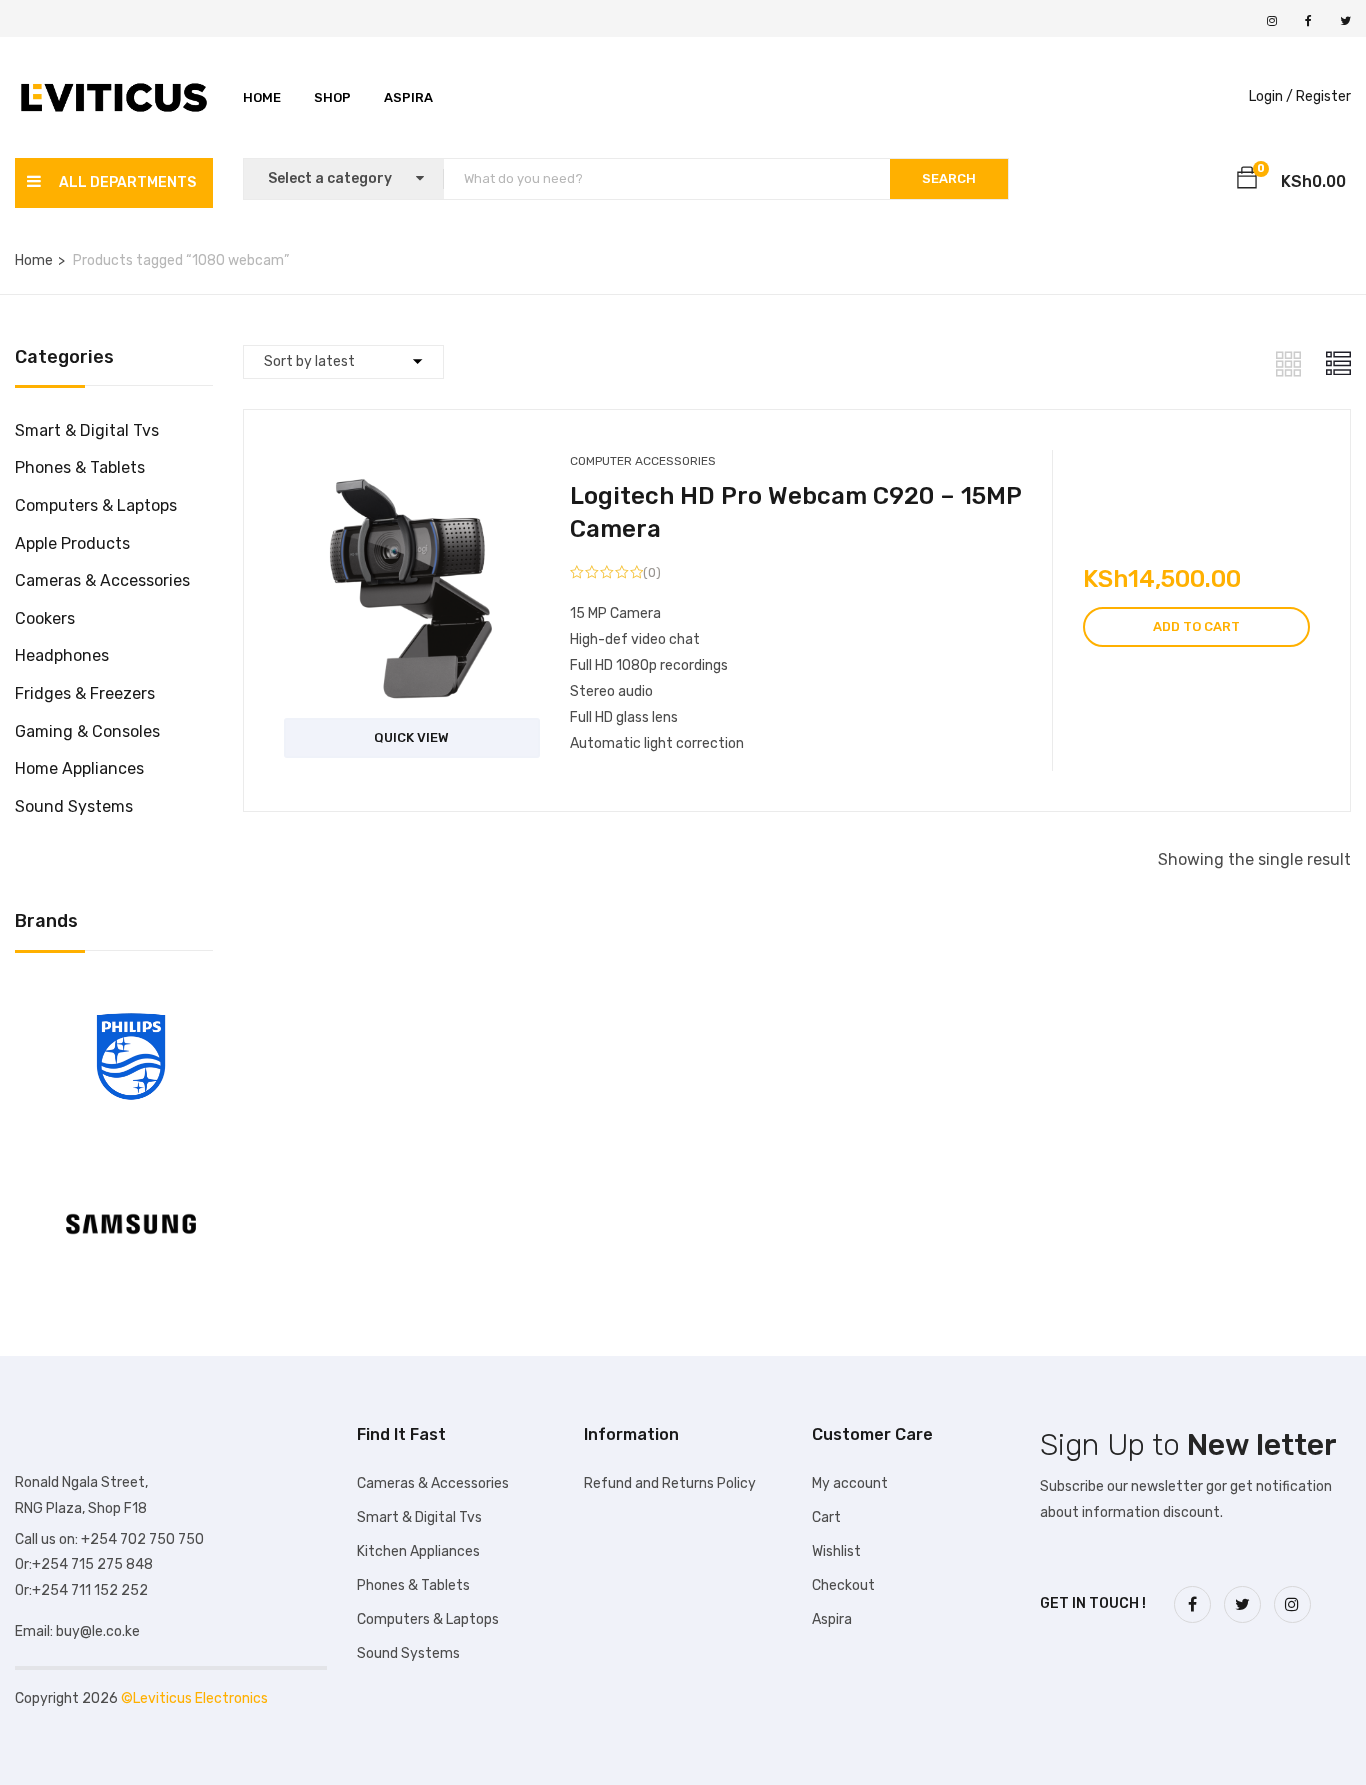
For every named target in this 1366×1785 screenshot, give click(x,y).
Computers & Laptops (96, 505)
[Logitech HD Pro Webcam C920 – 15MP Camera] (412, 476)
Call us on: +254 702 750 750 (109, 1539)
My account (850, 1483)
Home (262, 97)
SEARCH (949, 178)
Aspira (408, 97)
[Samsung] (131, 1162)
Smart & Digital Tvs (87, 430)
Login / (1271, 96)
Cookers (45, 618)
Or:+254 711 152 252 (81, 1590)
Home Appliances (79, 768)
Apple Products (72, 543)
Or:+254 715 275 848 (84, 1564)
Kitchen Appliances (418, 1551)
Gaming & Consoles (87, 731)
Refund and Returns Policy (670, 1483)
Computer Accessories (643, 461)
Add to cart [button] (1196, 626)
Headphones (62, 655)
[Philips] (131, 995)
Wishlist (836, 1551)
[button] (1247, 181)
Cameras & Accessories (102, 580)
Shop (332, 97)
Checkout (843, 1585)
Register (1323, 96)
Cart (826, 1517)
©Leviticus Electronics (194, 1698)
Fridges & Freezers (85, 693)
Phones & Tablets (80, 467)
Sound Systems (74, 806)
